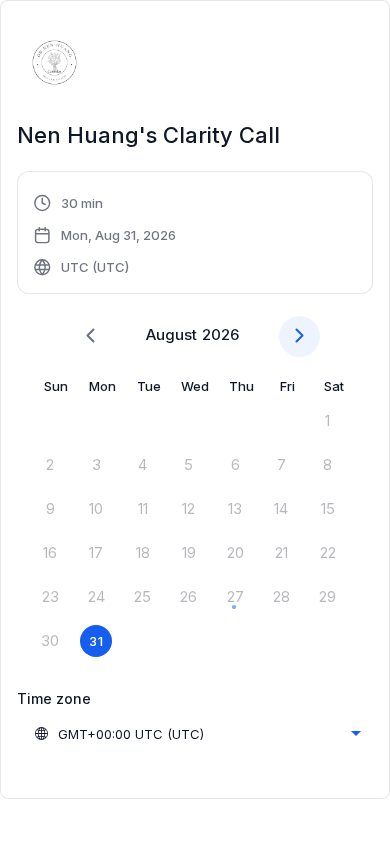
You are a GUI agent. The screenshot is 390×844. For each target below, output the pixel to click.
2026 (220, 334)
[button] (105, 235)
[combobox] (197, 734)
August (171, 334)
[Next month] (299, 336)
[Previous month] (90, 336)
